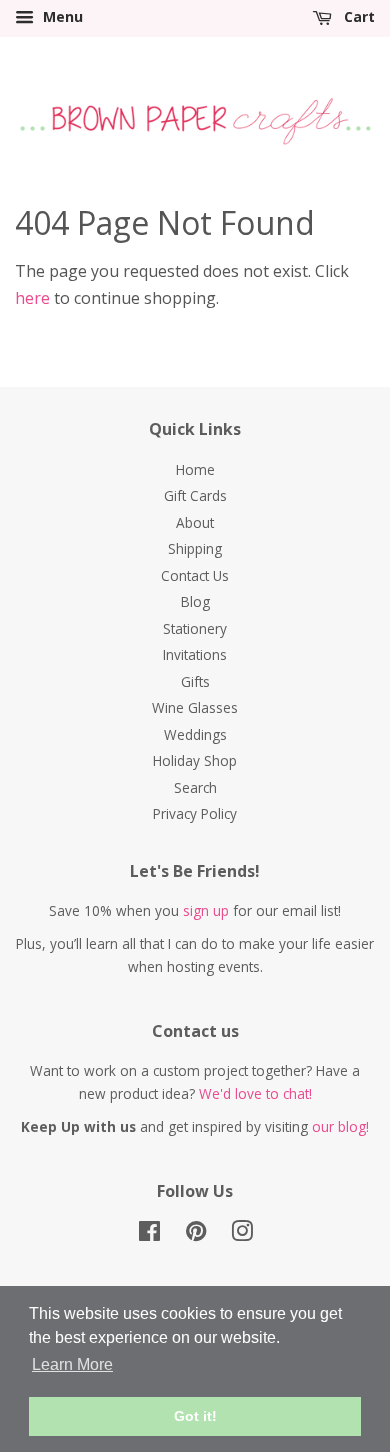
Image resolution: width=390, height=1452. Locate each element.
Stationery (195, 628)
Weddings (195, 734)
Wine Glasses (195, 707)
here (32, 298)
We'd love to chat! (255, 1093)
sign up (206, 910)
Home (195, 469)
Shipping (195, 548)
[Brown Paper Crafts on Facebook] (149, 1234)
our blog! (340, 1126)
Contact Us (195, 575)
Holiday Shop (195, 760)
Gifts (195, 681)
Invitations (195, 654)
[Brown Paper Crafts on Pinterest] (196, 1234)
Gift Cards (195, 495)
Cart (357, 16)
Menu (61, 16)
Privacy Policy (195, 813)
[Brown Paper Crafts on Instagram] (242, 1234)
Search (195, 787)
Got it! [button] (195, 1416)
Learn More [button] (72, 1364)
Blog (195, 601)
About (195, 522)
